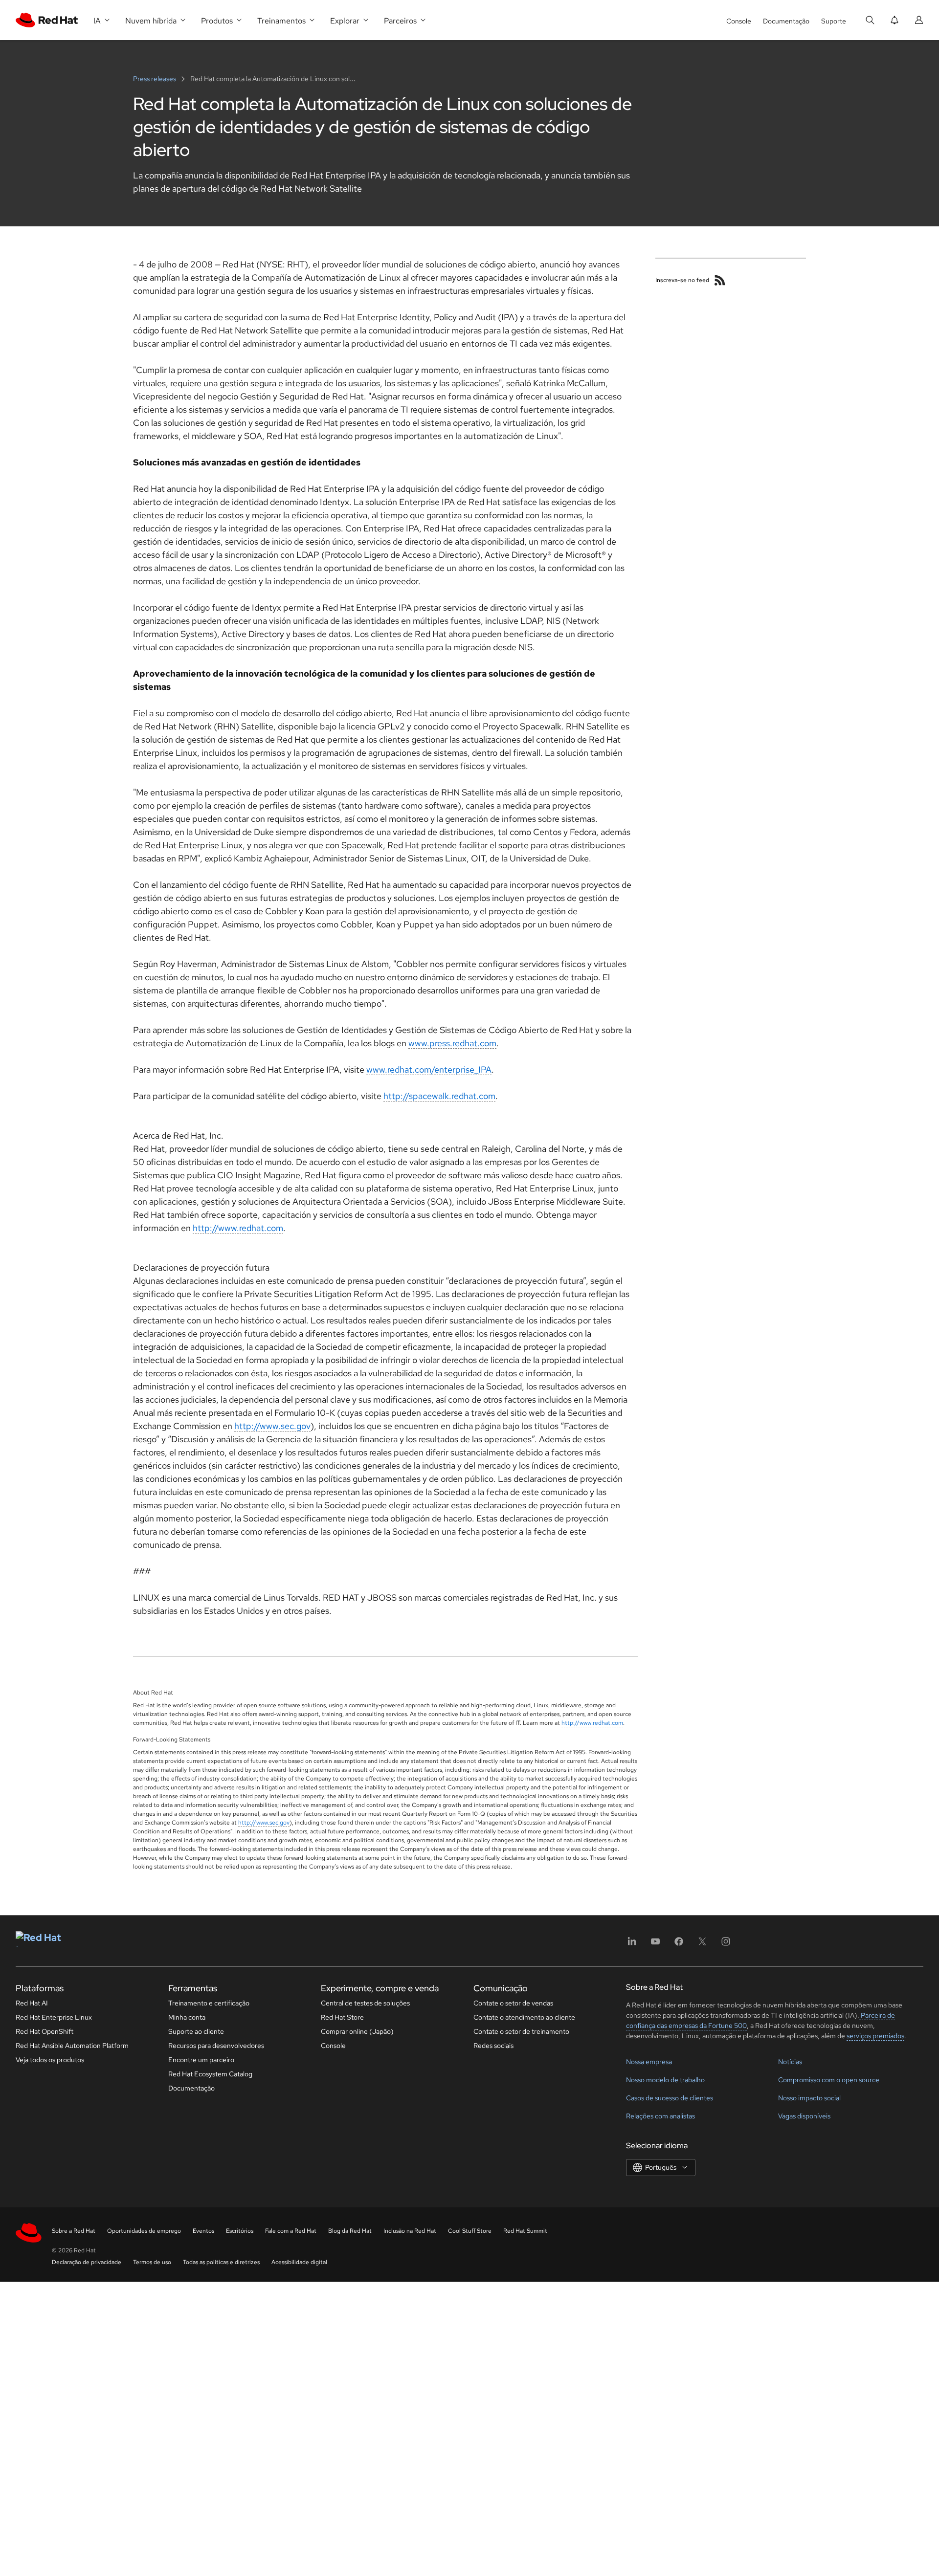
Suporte (834, 21)
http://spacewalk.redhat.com (439, 1096)
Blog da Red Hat (350, 2231)
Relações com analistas (660, 2116)
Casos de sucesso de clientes (670, 2098)
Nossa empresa (649, 2062)
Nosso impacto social (809, 2098)
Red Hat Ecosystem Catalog (210, 2074)
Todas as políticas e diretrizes (221, 2262)
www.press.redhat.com (452, 1043)
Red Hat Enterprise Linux (54, 2017)
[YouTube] (655, 1945)
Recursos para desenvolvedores (216, 2046)
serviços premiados (875, 2036)
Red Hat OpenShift (45, 2031)
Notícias (790, 2062)
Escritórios (240, 2231)
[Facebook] (679, 1945)
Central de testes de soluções (365, 2003)
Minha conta (187, 2017)
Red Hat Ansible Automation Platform (72, 2046)
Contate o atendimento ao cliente (524, 2017)
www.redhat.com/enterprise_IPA (429, 1069)
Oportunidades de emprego (144, 2231)
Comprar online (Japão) (357, 2031)
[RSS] (720, 280)
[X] (702, 1945)
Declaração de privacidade (87, 2262)
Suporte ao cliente (196, 2031)
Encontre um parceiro (201, 2060)
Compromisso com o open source (829, 2080)
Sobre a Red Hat (74, 2231)
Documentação (786, 21)
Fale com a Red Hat (291, 2231)
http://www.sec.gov (272, 1426)
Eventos (203, 2231)
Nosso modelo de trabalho (665, 2080)
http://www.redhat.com (238, 1228)
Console (739, 21)
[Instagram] (726, 1945)
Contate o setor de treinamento (521, 2031)
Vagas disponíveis (804, 2116)
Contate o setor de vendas (513, 2003)
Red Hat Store (342, 2017)
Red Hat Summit (525, 2231)
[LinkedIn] (632, 1945)
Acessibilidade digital (299, 2262)
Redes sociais (493, 2046)
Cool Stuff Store (470, 2231)
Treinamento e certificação (209, 2003)
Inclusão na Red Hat (410, 2231)
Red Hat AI (32, 2003)
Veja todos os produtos (50, 2060)
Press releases (155, 79)
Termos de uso (152, 2262)
